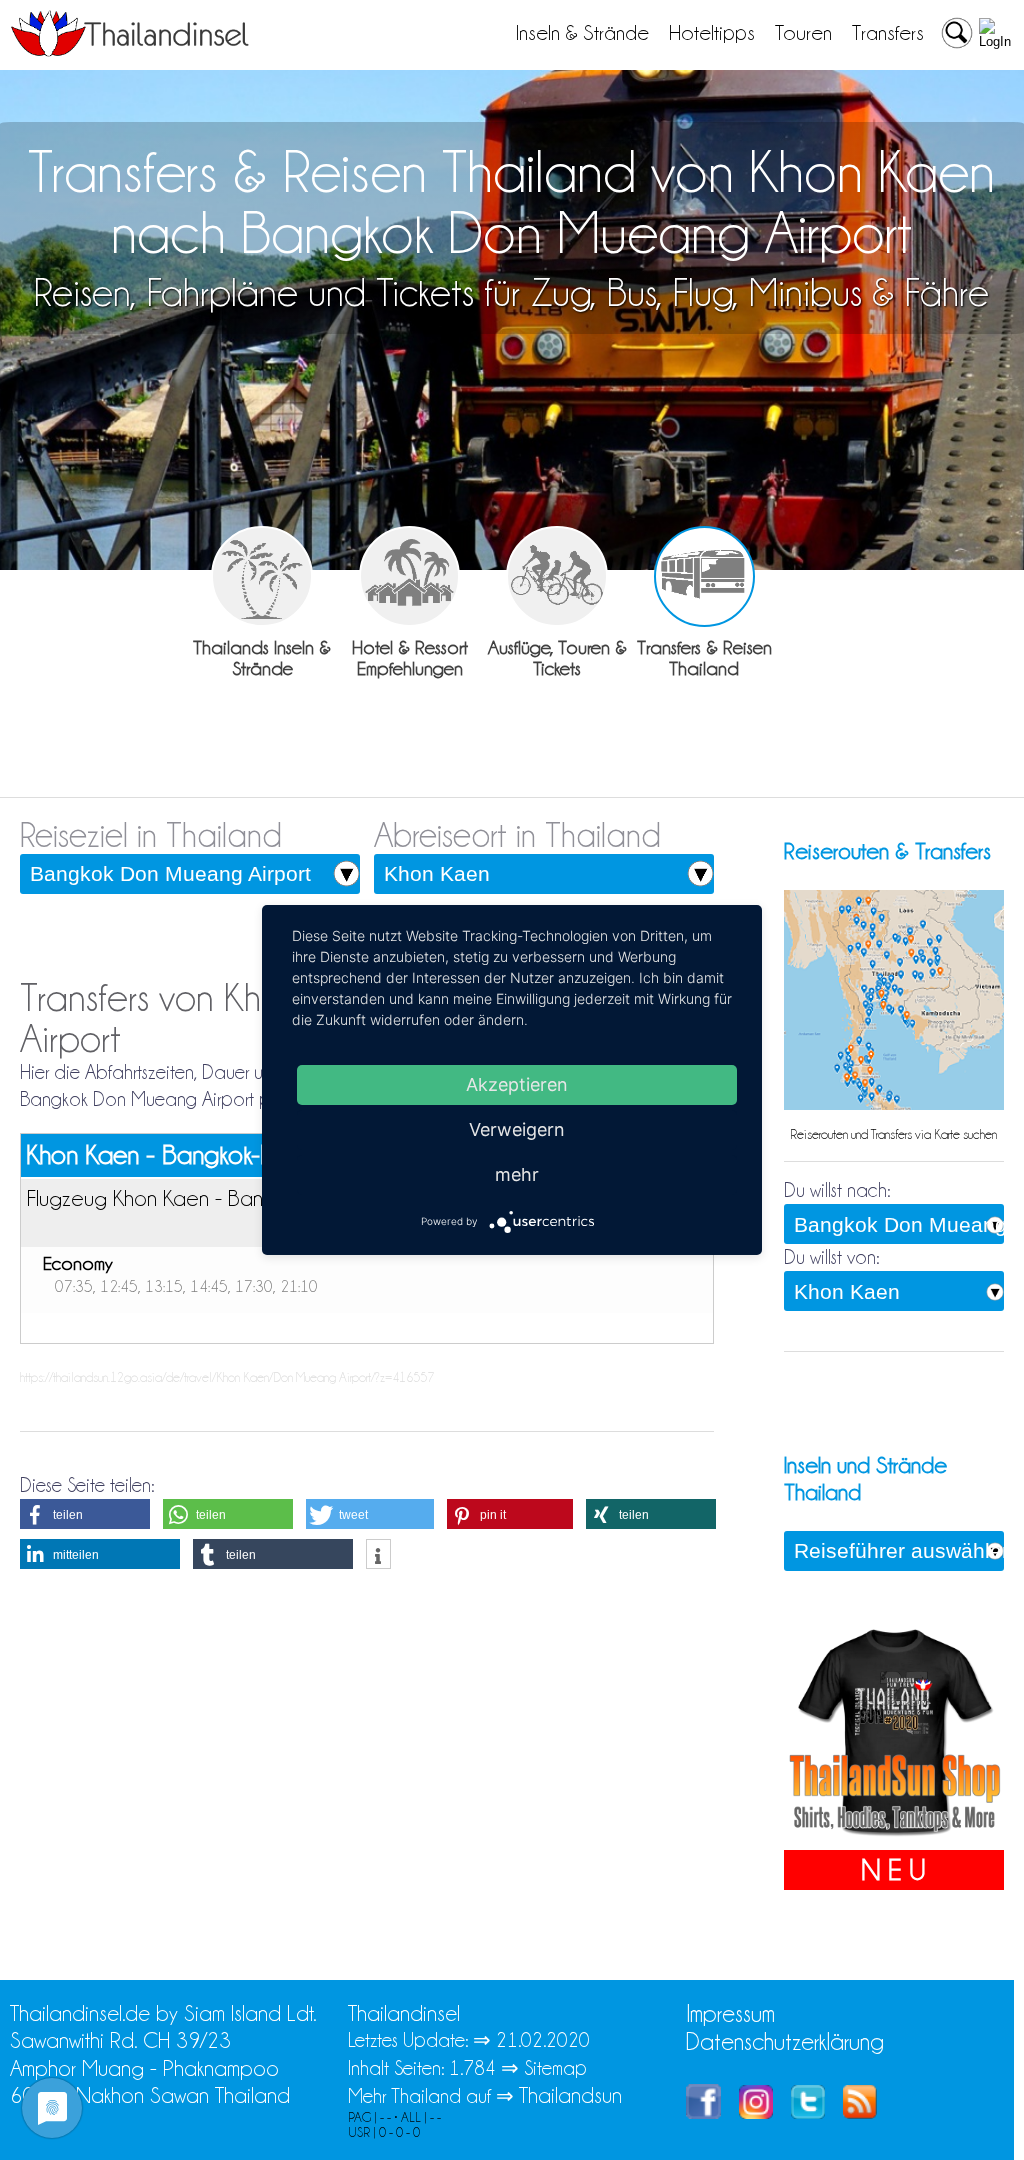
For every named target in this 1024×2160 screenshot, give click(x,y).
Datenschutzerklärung (785, 2041)
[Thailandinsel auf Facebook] (703, 2111)
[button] (85, 1514)
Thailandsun (570, 2095)
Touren (803, 33)
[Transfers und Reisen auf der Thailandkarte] (894, 1105)
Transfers (888, 33)
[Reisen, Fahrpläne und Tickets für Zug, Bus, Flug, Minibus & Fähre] (704, 576)
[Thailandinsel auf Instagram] (756, 2111)
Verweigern (517, 1129)
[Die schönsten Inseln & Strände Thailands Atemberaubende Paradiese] (261, 576)
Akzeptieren (517, 1084)
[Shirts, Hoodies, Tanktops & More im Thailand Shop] (894, 1836)
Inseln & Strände (582, 33)
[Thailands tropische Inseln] (130, 50)
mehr (517, 1174)
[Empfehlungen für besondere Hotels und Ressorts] (409, 576)
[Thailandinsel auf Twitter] (808, 2111)
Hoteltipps (712, 33)
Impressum (730, 2013)
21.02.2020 (543, 2040)
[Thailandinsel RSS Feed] (860, 2111)
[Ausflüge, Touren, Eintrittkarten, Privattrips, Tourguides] (556, 576)
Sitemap (555, 2068)
